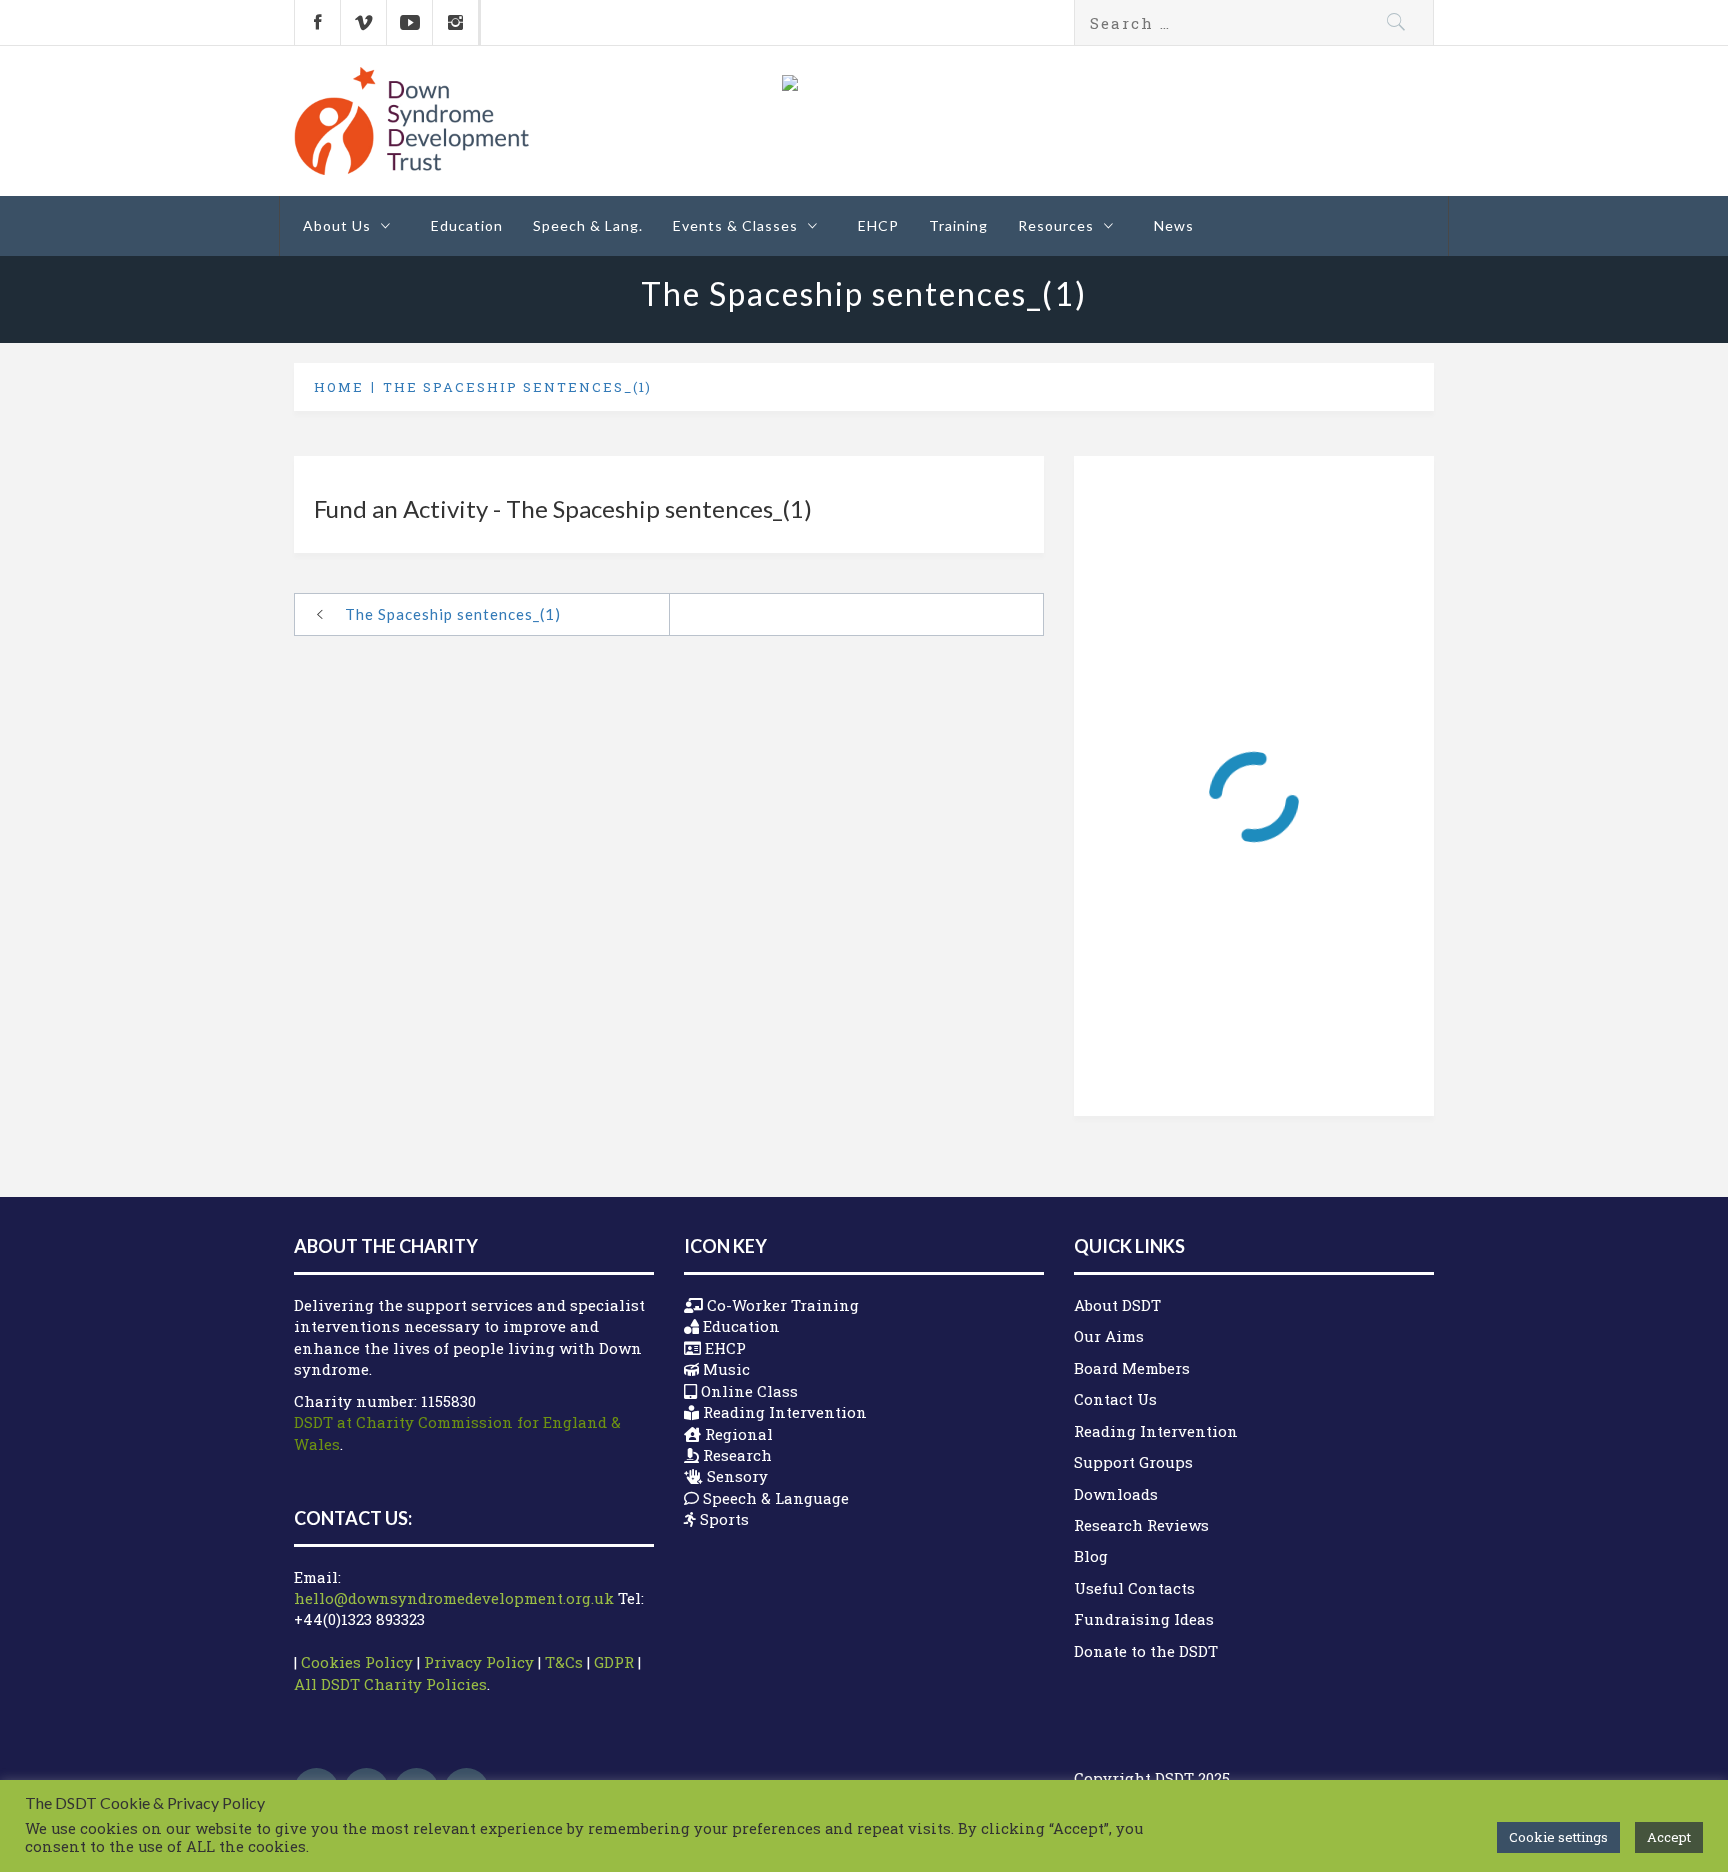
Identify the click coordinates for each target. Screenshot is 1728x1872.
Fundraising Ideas (1144, 1619)
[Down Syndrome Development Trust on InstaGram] (455, 22)
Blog (1091, 1556)
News (1174, 225)
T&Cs (564, 1662)
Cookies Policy (357, 1662)
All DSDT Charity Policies (390, 1684)
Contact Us (1115, 1399)
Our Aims (1109, 1336)
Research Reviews (1141, 1525)
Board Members (1132, 1368)
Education (467, 225)
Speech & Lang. (588, 225)
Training (958, 225)
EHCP (878, 225)
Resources (1056, 225)
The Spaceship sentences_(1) (453, 614)
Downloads (1116, 1494)
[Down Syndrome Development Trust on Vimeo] (363, 22)
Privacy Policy (479, 1662)
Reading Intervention (1156, 1431)
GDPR (614, 1662)
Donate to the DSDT (1146, 1651)
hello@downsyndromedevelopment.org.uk (454, 1598)
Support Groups (1133, 1462)
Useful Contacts (1134, 1588)
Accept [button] (1669, 1837)
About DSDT (1117, 1305)
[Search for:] (1254, 22)
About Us (337, 225)
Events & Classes (735, 225)
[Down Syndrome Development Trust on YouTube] (409, 22)
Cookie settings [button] (1558, 1837)
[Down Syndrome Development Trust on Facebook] (317, 22)
